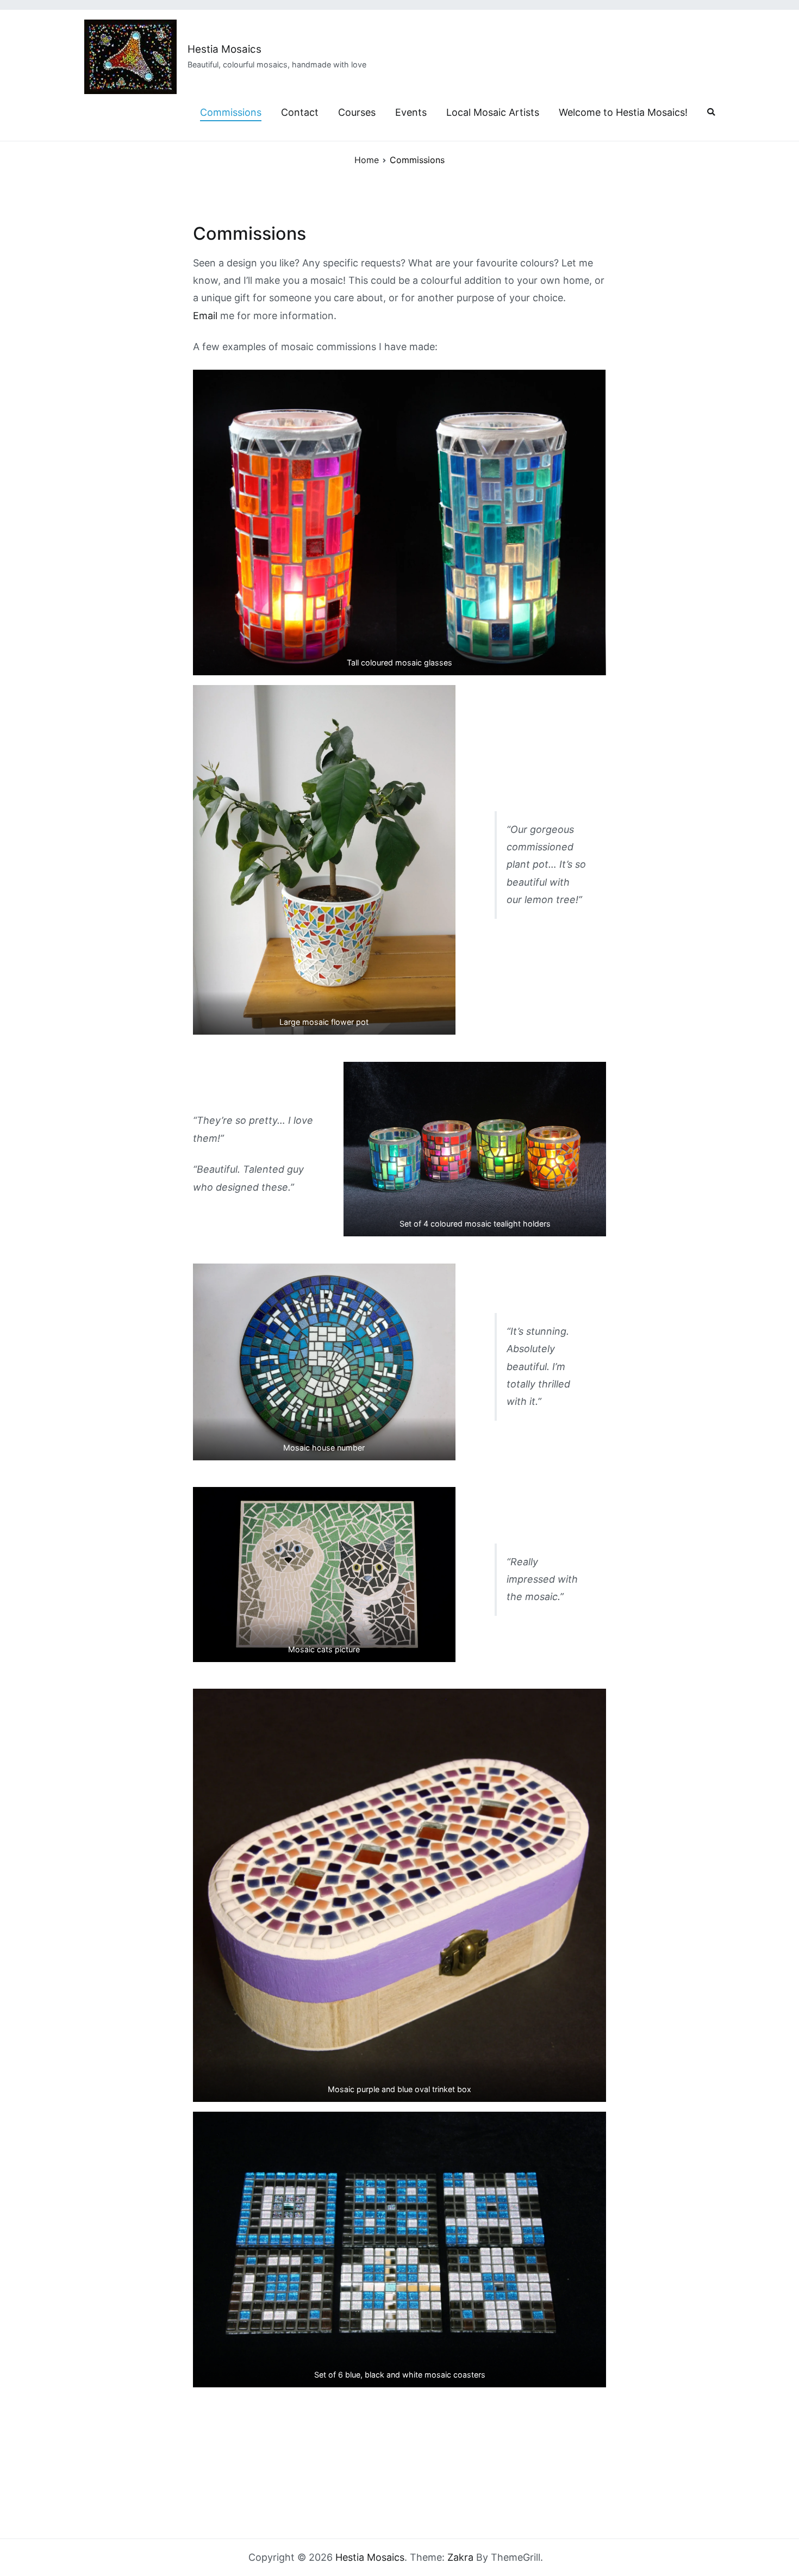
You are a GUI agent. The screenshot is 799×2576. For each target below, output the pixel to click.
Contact (300, 112)
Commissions (231, 112)
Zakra (460, 2557)
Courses (357, 112)
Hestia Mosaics (224, 49)
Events (411, 112)
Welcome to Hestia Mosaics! (623, 112)
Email (205, 316)
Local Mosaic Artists (493, 112)
